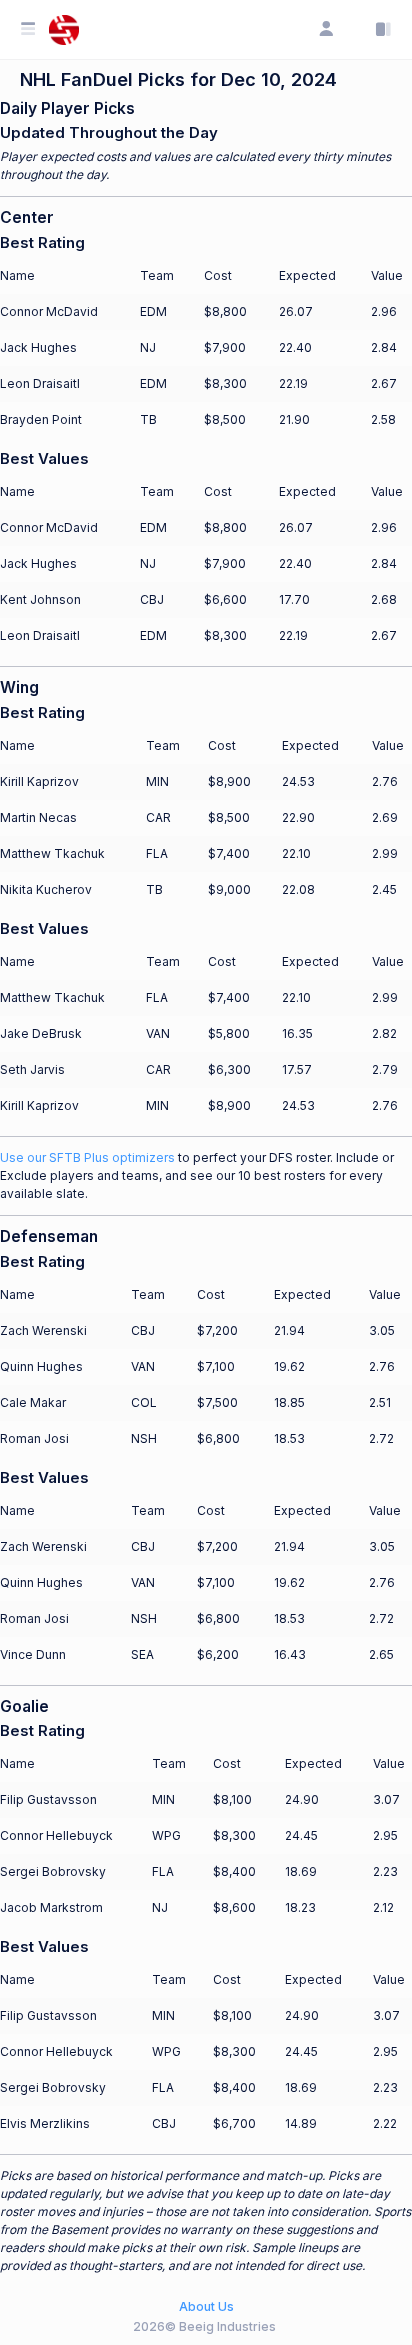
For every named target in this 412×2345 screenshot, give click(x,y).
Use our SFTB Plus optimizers (87, 1157)
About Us (206, 2306)
